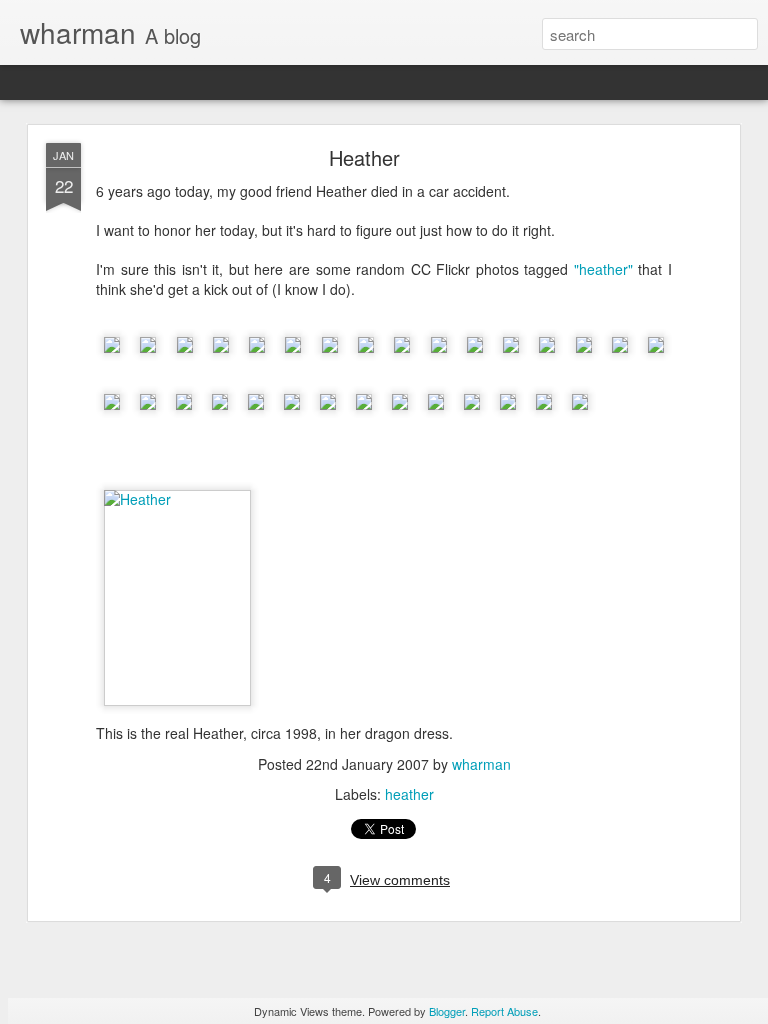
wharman (481, 764)
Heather (364, 157)
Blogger (447, 1011)
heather (409, 794)
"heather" (603, 269)
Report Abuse (504, 1011)
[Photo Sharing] (177, 499)
